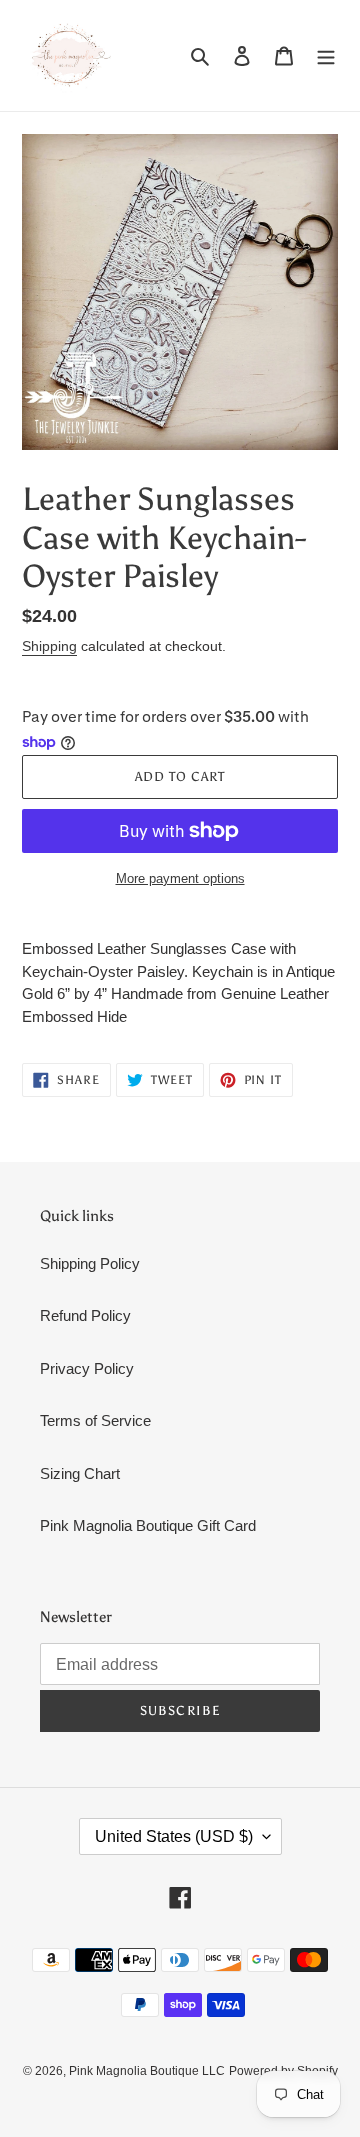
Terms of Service (95, 1420)
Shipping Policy (90, 1263)
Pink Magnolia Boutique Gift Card (148, 1525)
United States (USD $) (174, 1836)
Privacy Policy (87, 1368)
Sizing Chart (80, 1473)
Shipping (49, 646)
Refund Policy (85, 1315)
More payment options (180, 878)
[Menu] (326, 55)
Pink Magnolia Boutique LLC (147, 2071)
